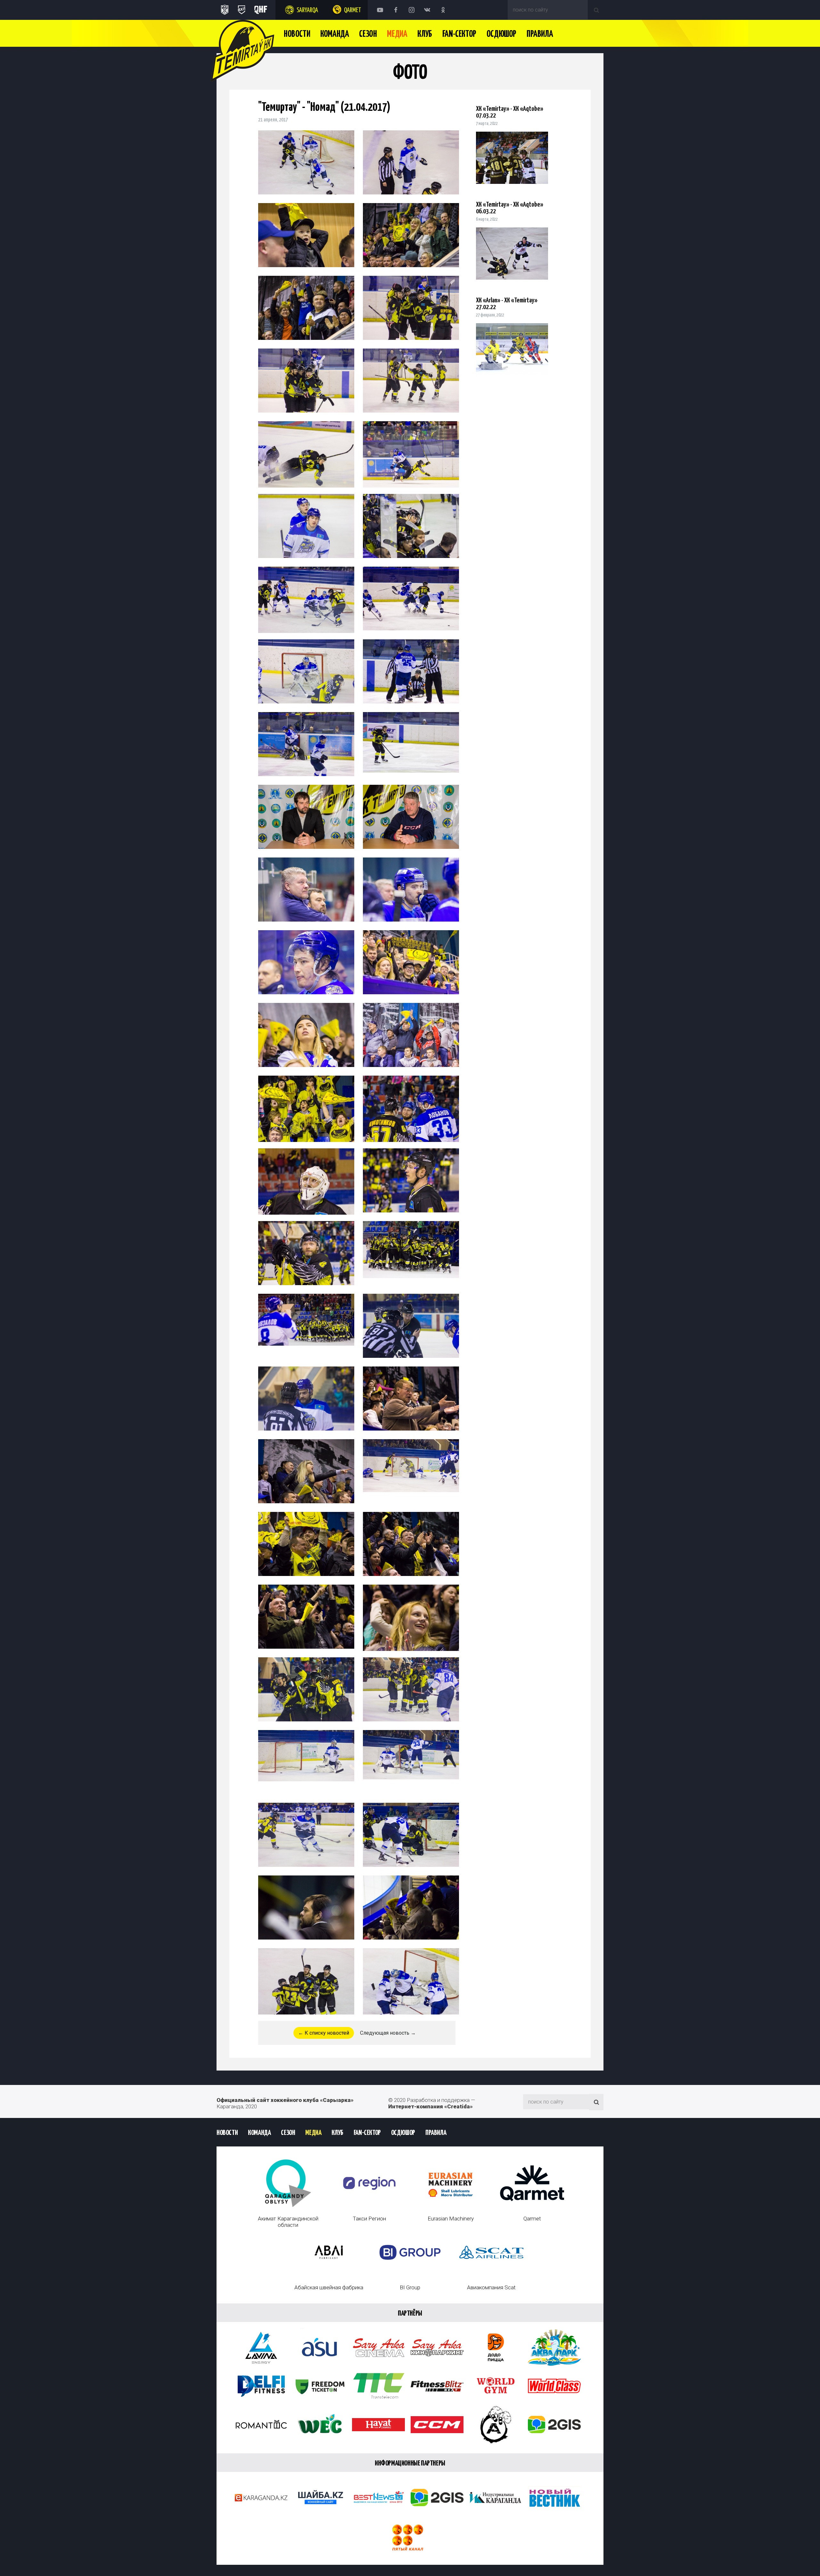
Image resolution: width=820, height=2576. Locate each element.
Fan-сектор (459, 34)
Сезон (368, 34)
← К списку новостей (324, 2033)
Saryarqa (307, 10)
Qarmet (353, 10)
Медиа (397, 34)
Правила (540, 34)
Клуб (425, 34)
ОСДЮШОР (501, 34)
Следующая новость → (388, 2033)
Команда (335, 34)
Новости (297, 34)
